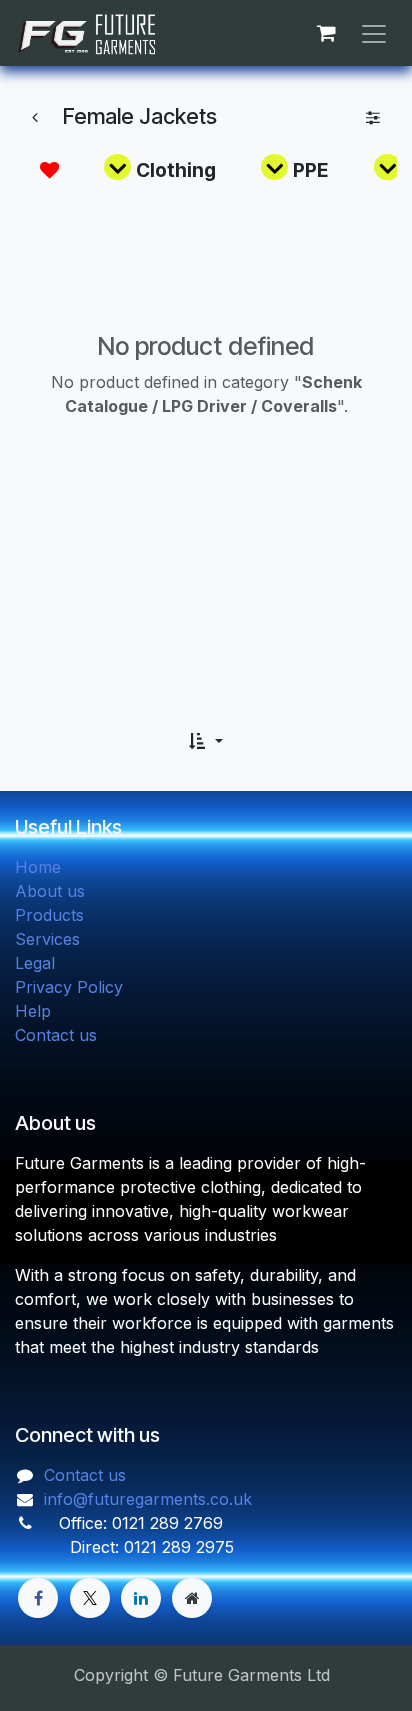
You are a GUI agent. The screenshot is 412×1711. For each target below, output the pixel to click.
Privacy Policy (69, 987)
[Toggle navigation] (374, 33)
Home (38, 867)
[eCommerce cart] (326, 33)
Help (33, 1011)
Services (47, 939)
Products (49, 915)
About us (50, 891)
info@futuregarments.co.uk (148, 1499)
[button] (205, 741)
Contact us (56, 1035)
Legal (35, 963)
